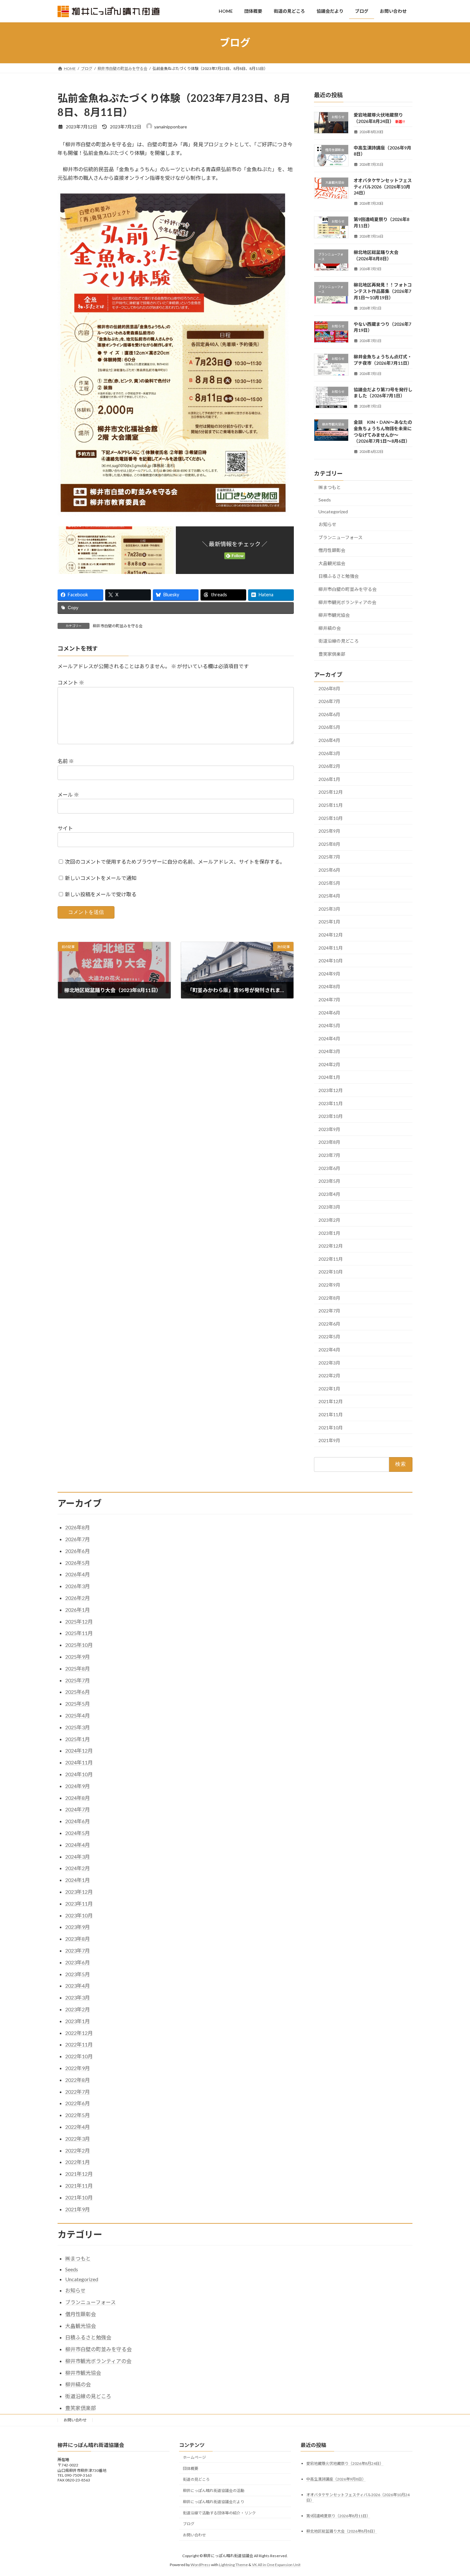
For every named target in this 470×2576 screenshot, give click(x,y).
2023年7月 (329, 1155)
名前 (66, 761)
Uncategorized (333, 512)
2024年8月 (329, 986)
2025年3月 (329, 909)
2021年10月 (331, 1427)
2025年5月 (329, 883)
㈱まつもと (330, 487)
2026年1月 (329, 779)
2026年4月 (329, 740)
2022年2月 (329, 1376)
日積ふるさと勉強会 (339, 576)
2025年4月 (329, 896)
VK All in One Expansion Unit (276, 2565)
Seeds (325, 499)
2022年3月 (329, 1362)
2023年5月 (329, 1181)
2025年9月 (329, 831)
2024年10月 (331, 961)
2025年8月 (329, 844)
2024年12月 (331, 935)
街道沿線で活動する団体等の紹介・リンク (219, 2513)
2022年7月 (329, 1311)
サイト (65, 828)
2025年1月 (329, 922)
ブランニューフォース (341, 537)
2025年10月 (331, 818)
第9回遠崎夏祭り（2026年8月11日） (338, 2516)
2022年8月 (329, 1298)
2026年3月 (329, 753)
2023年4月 (329, 1194)
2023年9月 (329, 1129)
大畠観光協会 (332, 563)
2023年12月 (331, 1090)
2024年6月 (329, 1012)
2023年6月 (329, 1168)
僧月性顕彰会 (332, 550)
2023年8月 (329, 1142)
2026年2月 (329, 766)
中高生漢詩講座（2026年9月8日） (336, 2479)
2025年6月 (329, 870)
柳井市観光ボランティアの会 (347, 602)
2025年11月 (331, 805)
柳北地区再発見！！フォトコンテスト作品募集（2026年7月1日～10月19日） (383, 291)
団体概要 (191, 2469)
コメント (71, 682)
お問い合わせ (75, 2420)
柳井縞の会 (330, 628)
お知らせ (327, 524)
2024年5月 (329, 1025)
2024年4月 (329, 1038)
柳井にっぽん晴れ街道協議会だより (214, 2502)
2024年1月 (329, 1077)
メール (68, 795)
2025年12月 (331, 792)
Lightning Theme (233, 2565)
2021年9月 (329, 1440)
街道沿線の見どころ (339, 641)
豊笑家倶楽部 (332, 654)
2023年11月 (331, 1103)
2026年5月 (329, 727)
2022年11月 (331, 1259)
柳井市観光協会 (334, 615)
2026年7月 (329, 701)
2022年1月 (329, 1388)
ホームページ (194, 2457)
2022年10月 (331, 1272)
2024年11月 (331, 948)
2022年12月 (331, 1246)
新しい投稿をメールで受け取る (101, 894)
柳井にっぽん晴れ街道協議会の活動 (214, 2491)
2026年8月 (329, 688)
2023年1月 (329, 1233)
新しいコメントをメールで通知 (101, 878)
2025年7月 (329, 857)
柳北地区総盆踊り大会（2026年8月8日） (342, 2531)
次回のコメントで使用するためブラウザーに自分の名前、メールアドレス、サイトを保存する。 (175, 862)
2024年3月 (329, 1051)
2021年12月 (331, 1401)
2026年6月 (329, 714)
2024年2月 (329, 1064)
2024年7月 (329, 1000)
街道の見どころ (196, 2479)
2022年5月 (329, 1337)
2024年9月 (329, 973)
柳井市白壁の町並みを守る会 (118, 626)
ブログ (189, 2524)
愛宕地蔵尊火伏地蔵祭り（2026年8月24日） (345, 2463)
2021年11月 (331, 1414)
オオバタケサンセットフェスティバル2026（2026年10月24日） (383, 187)
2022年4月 (329, 1350)
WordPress (200, 2565)
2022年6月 (329, 1323)
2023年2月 (329, 1220)
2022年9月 (329, 1285)
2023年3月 (329, 1207)
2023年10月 (331, 1116)
